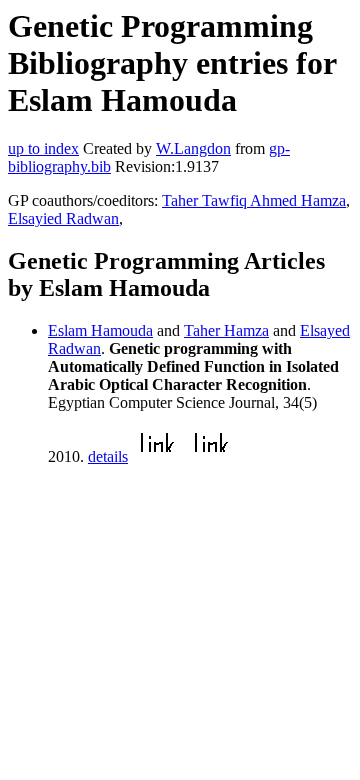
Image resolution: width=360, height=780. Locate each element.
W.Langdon (193, 148)
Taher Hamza (226, 330)
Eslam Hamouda (100, 330)
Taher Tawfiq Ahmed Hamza (254, 200)
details (108, 456)
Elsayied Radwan (63, 218)
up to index (43, 148)
